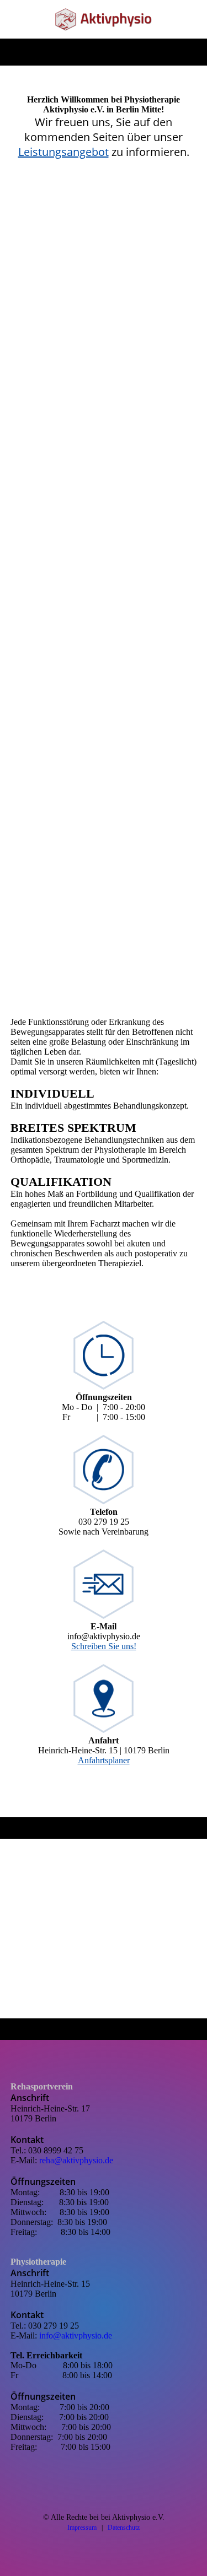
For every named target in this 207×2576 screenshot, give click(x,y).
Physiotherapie (38, 2262)
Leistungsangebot (63, 152)
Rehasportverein (42, 2086)
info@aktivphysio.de (76, 2335)
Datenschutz (124, 2528)
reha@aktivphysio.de (76, 2160)
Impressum (82, 2528)
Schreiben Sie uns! (104, 1646)
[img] (104, 19)
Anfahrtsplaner (104, 1760)
